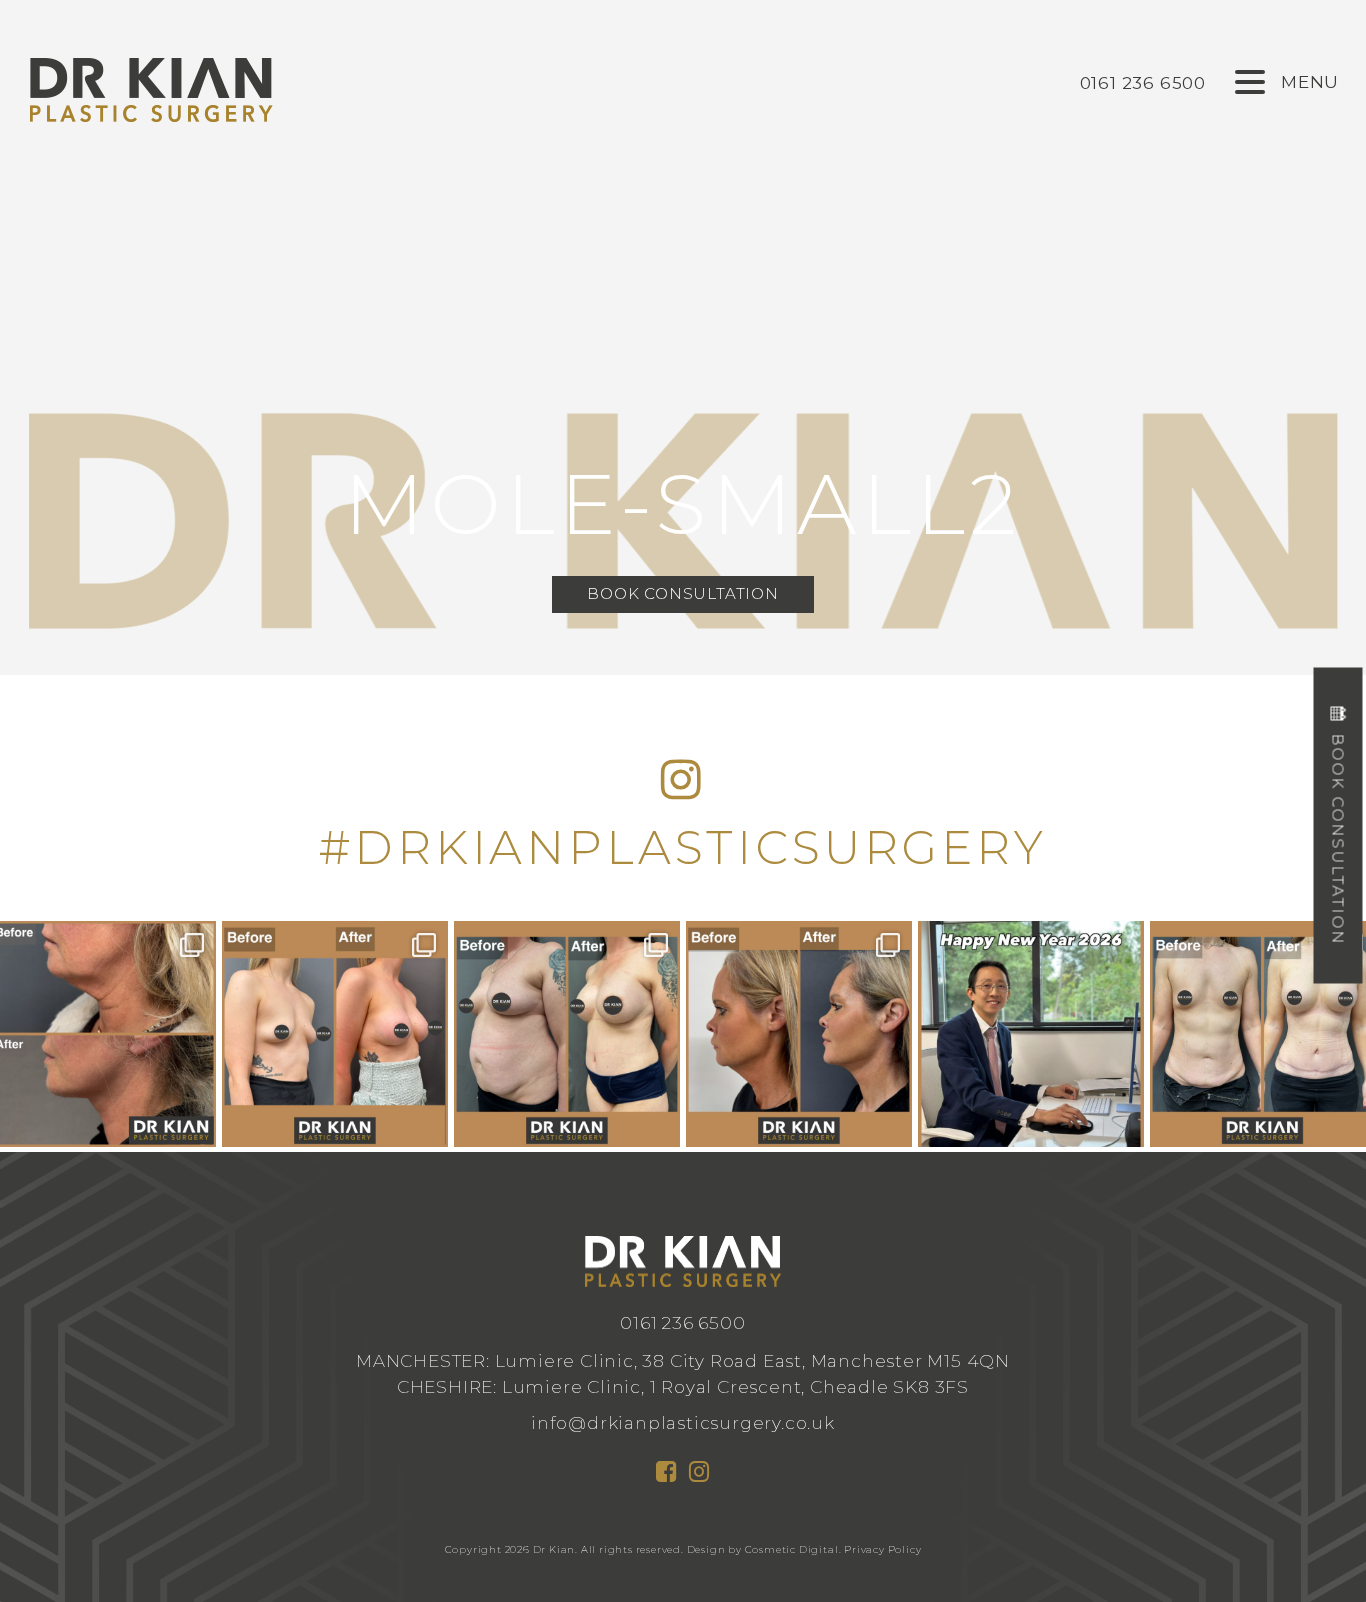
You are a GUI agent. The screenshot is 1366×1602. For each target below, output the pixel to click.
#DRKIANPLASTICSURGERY (683, 847)
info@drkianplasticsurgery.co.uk (683, 1422)
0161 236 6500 (682, 1322)
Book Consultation (683, 593)
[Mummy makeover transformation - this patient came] (567, 1034)
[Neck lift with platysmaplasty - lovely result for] (799, 1034)
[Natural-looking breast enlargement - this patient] (335, 1034)
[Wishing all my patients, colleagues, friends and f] (1031, 1034)
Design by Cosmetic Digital (763, 1549)
